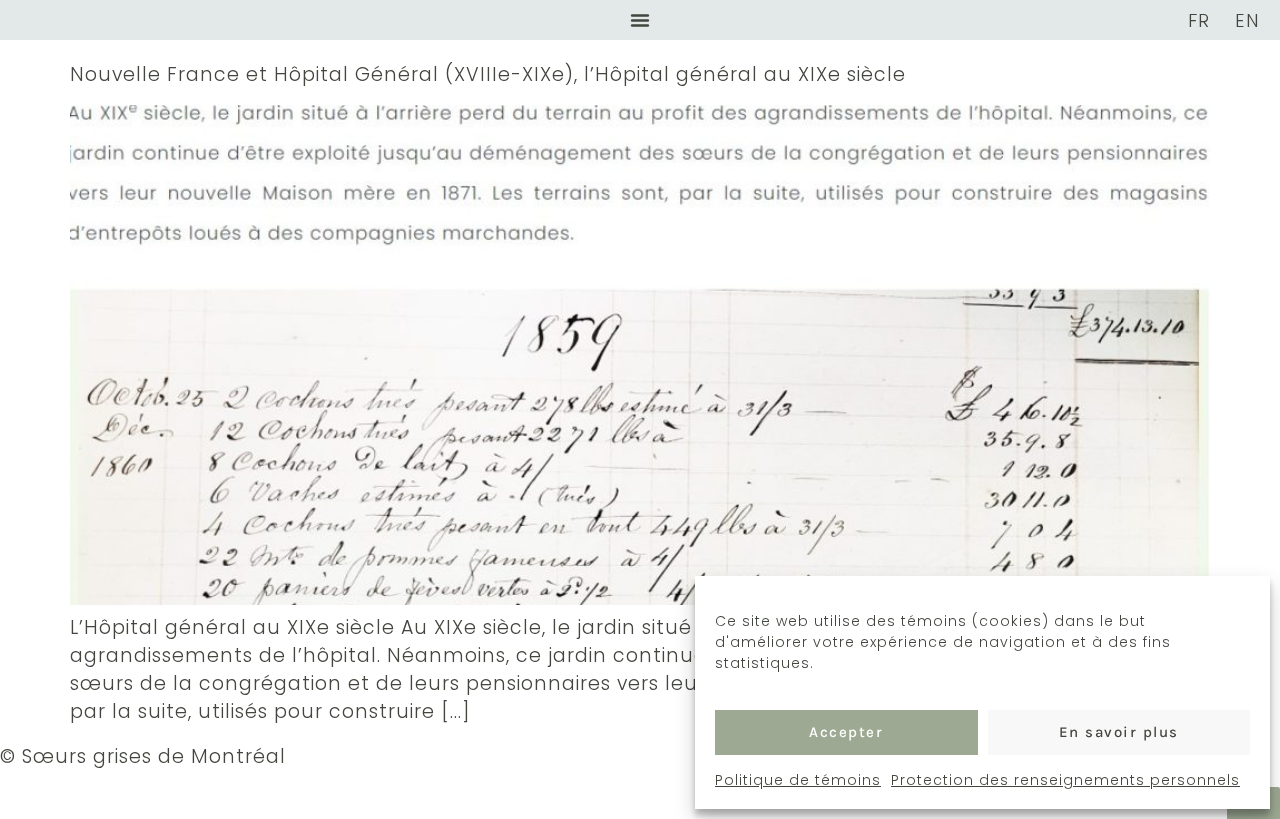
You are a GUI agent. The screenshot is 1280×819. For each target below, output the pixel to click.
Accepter (846, 732)
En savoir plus (1119, 732)
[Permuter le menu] (640, 20)
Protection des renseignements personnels (1065, 780)
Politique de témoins (798, 780)
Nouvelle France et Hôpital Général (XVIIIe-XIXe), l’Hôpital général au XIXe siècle (488, 74)
